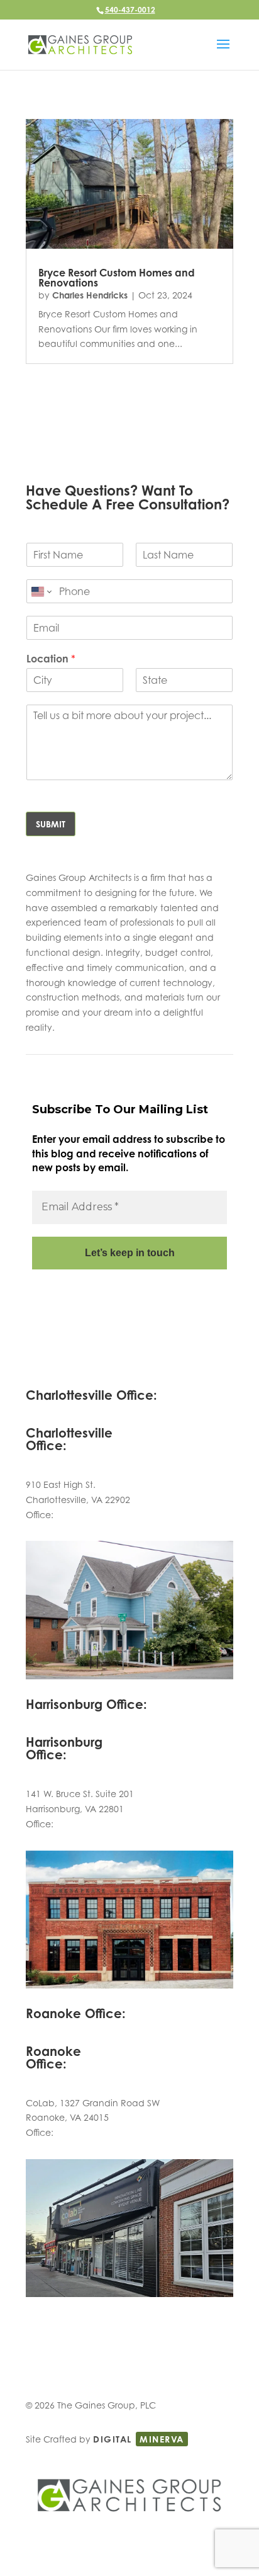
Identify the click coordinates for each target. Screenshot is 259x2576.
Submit (51, 824)
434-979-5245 (85, 1515)
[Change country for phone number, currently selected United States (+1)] (41, 591)
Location (51, 659)
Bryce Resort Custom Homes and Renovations (117, 278)
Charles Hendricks (90, 295)
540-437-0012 (130, 10)
